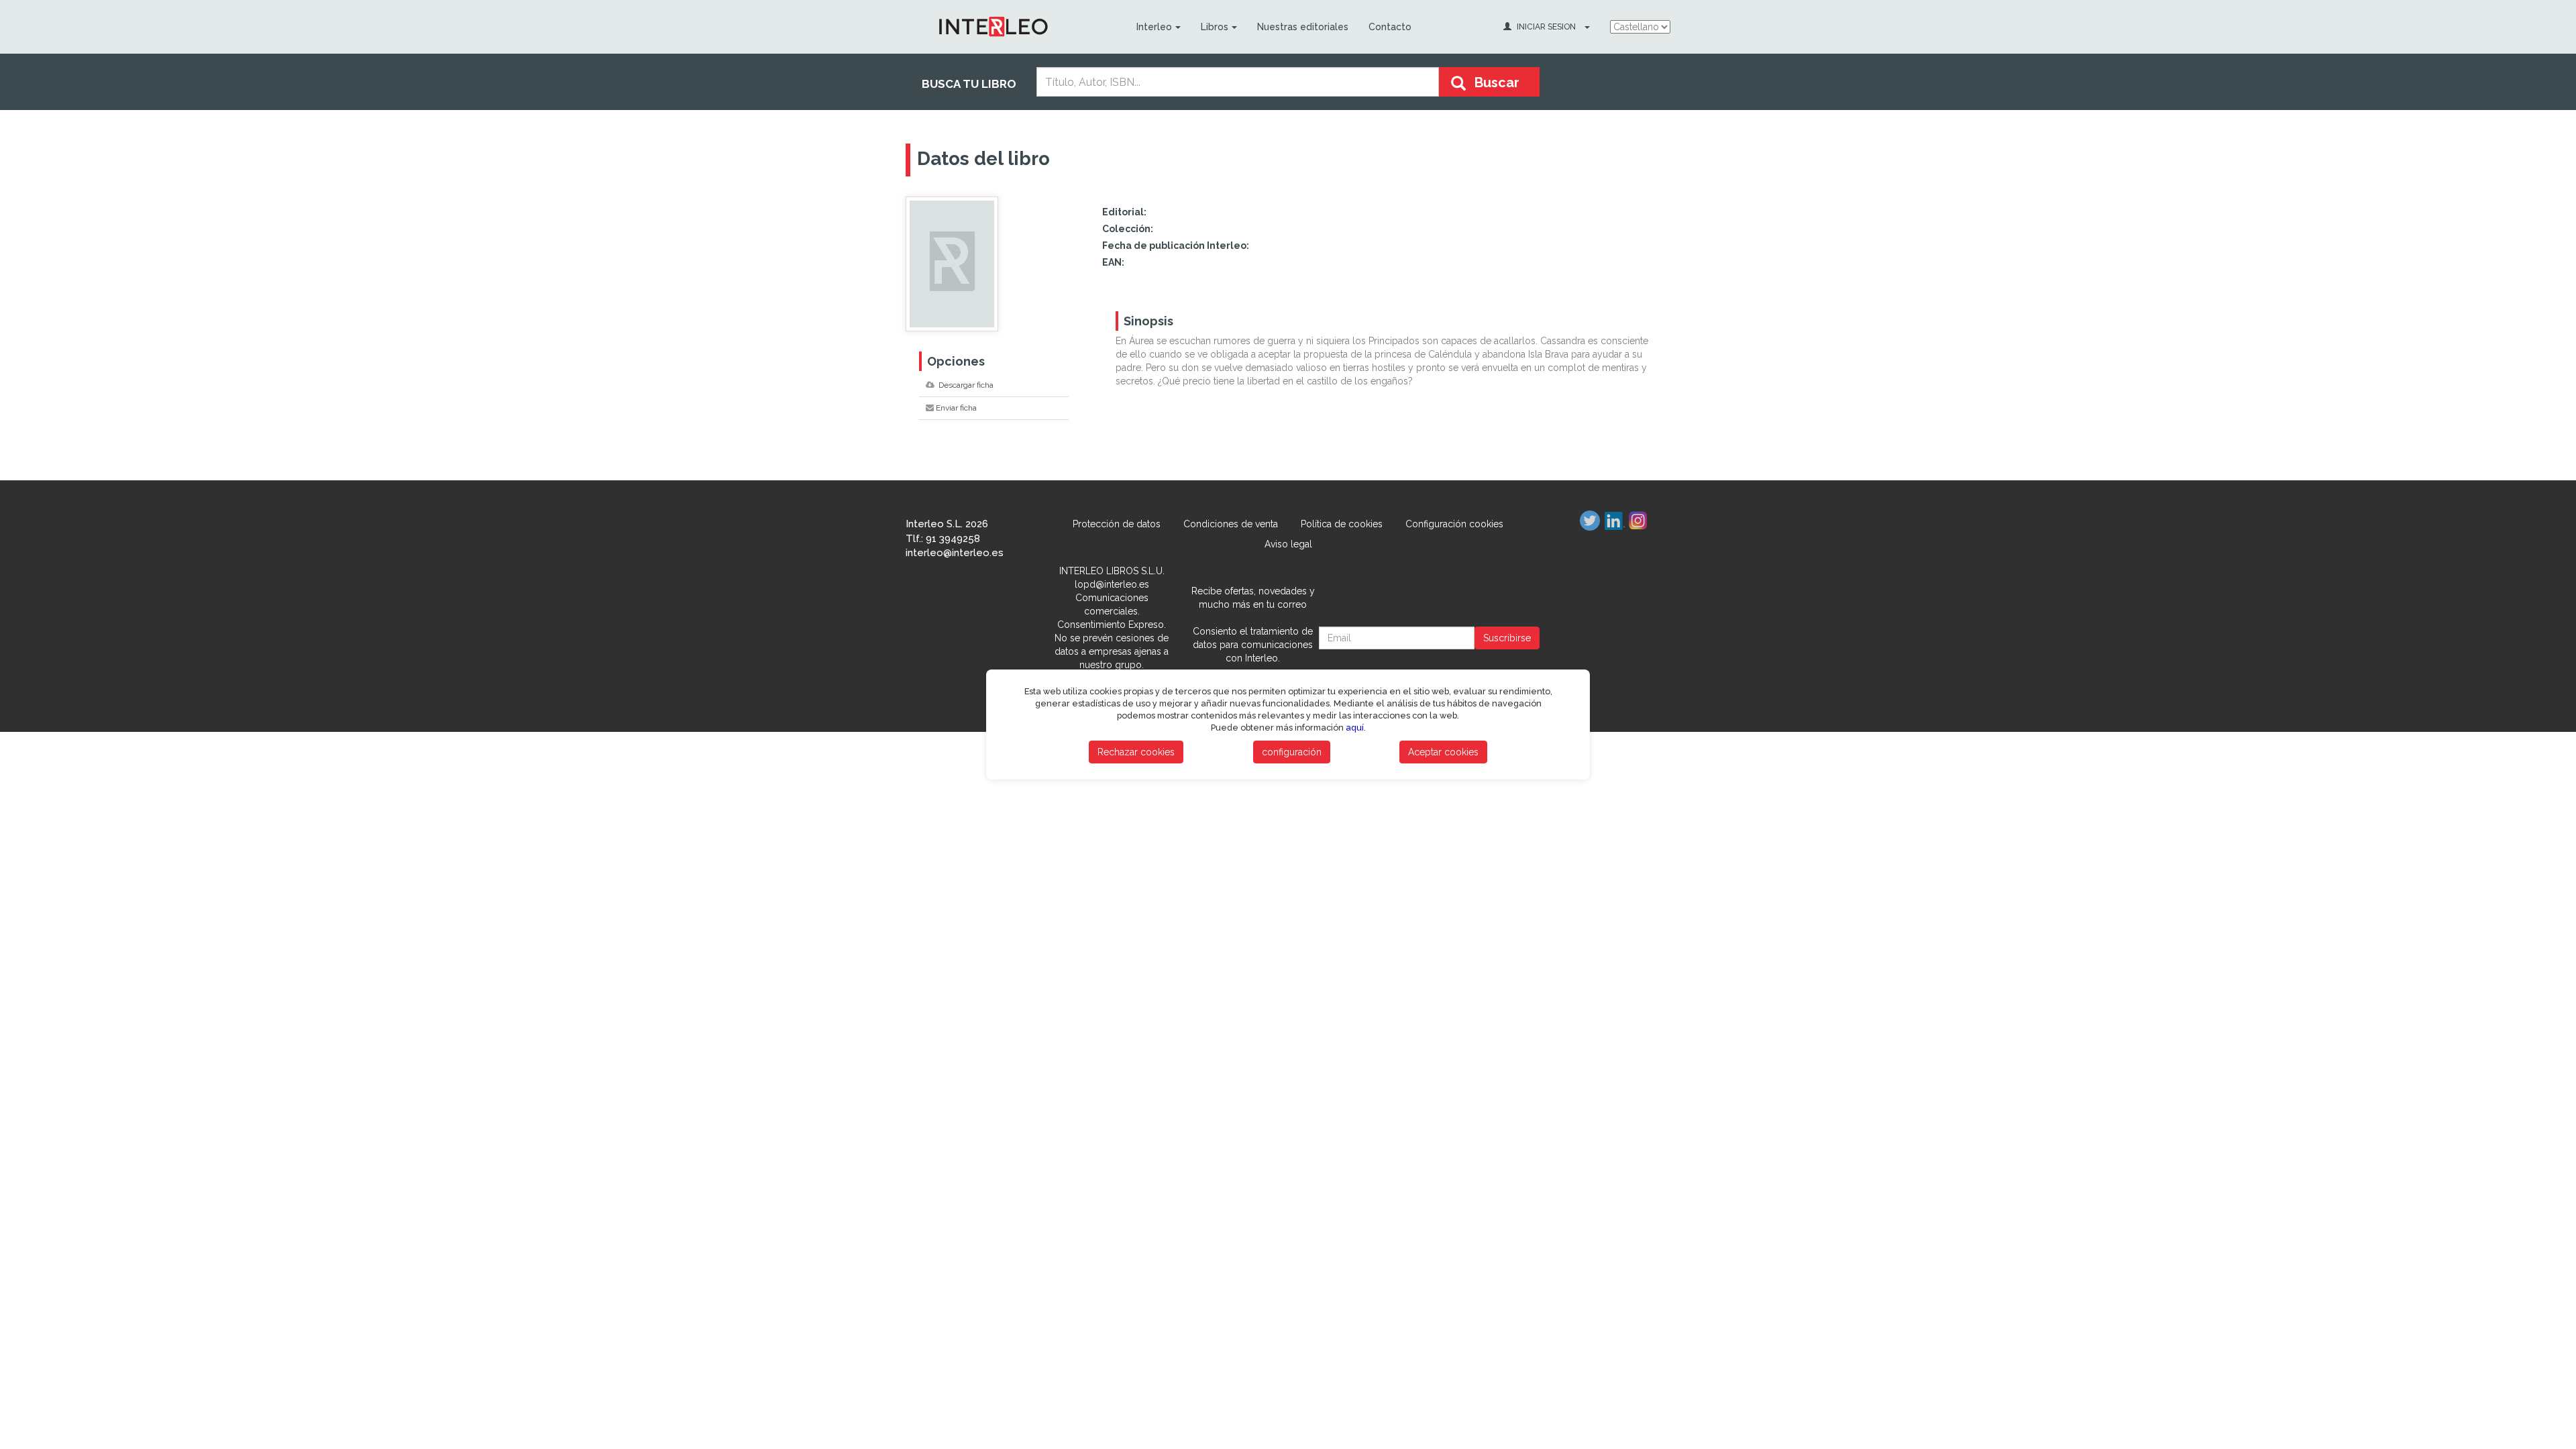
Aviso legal (1288, 544)
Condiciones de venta (1231, 524)
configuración (1292, 752)
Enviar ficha (956, 408)
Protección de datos (1117, 524)
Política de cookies (1342, 524)
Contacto (1390, 27)
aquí (1355, 728)
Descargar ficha (965, 385)
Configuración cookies (1454, 524)
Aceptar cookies (1443, 752)
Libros (1215, 27)
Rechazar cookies (1136, 752)
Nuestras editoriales (1303, 27)
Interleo (1154, 27)
